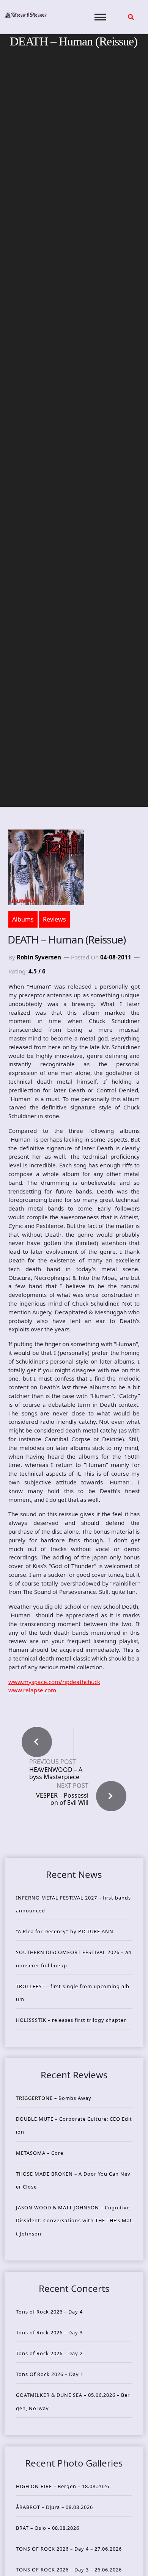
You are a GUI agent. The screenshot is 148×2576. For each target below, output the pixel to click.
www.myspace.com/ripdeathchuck (54, 1682)
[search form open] (131, 17)
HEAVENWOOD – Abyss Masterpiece (56, 1773)
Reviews (54, 919)
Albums (23, 919)
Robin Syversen (39, 957)
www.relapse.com (32, 1690)
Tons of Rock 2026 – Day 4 (49, 2312)
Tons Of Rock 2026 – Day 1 (50, 2374)
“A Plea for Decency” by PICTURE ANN (65, 1931)
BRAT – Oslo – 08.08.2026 (48, 2528)
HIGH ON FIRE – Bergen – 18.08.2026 (63, 2486)
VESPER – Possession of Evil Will (62, 1799)
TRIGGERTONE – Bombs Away (54, 2098)
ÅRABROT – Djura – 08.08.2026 (54, 2507)
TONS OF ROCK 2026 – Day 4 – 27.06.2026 (69, 2549)
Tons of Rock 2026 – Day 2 (49, 2353)
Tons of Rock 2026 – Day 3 (49, 2332)
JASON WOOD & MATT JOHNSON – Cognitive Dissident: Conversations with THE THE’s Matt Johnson (74, 2220)
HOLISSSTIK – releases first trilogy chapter (71, 2020)
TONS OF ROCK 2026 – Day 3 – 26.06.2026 (69, 2570)
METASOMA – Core (40, 2153)
